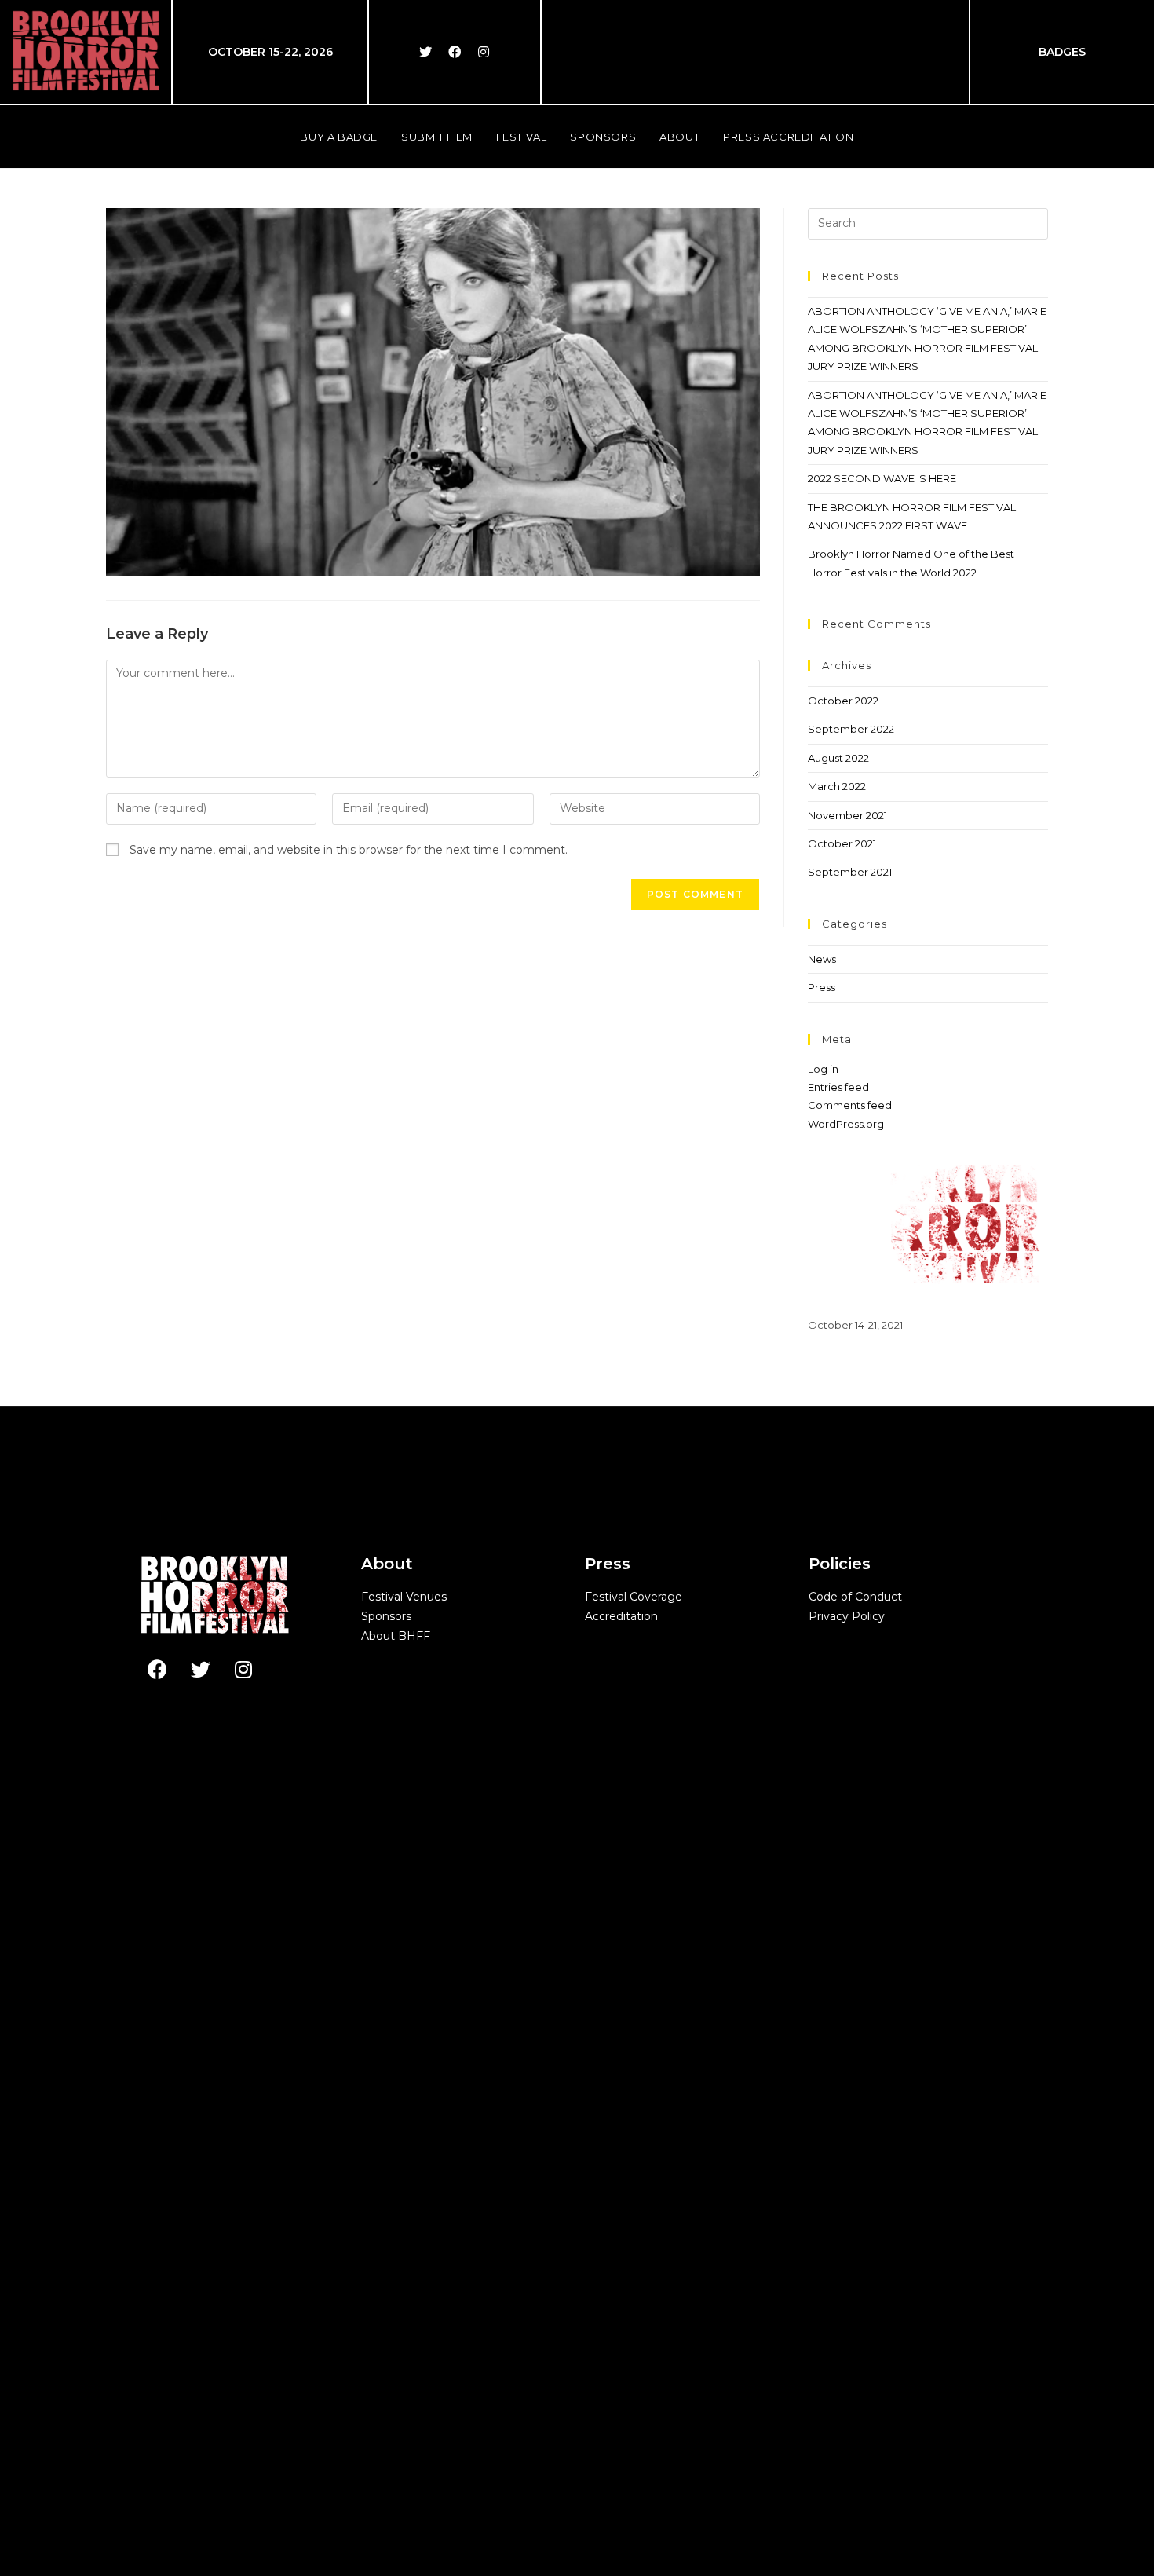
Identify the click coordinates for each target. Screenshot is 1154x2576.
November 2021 (847, 815)
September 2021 (850, 872)
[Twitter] (425, 52)
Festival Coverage (634, 1597)
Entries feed (838, 1087)
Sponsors (386, 1616)
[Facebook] (455, 52)
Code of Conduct (855, 1597)
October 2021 (842, 843)
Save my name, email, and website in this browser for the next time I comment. (349, 850)
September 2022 (851, 729)
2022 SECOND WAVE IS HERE (882, 478)
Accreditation (621, 1616)
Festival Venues (404, 1597)
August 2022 (838, 758)
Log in (823, 1069)
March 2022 (837, 786)
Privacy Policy (847, 1616)
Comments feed (850, 1105)
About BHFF (396, 1636)
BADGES (1062, 52)
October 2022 (843, 701)
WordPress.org (846, 1124)
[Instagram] (484, 52)
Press (822, 987)
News (822, 959)
